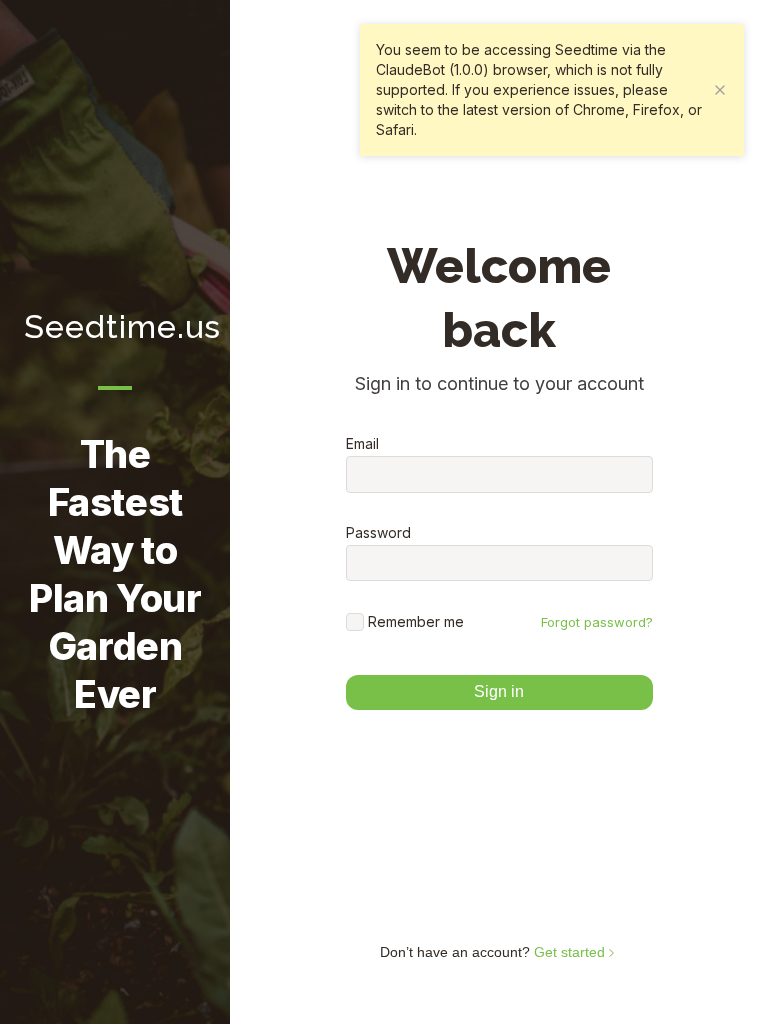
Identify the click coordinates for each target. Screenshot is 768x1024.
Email (362, 444)
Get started (571, 952)
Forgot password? (597, 622)
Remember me (416, 621)
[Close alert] (720, 90)
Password (378, 533)
